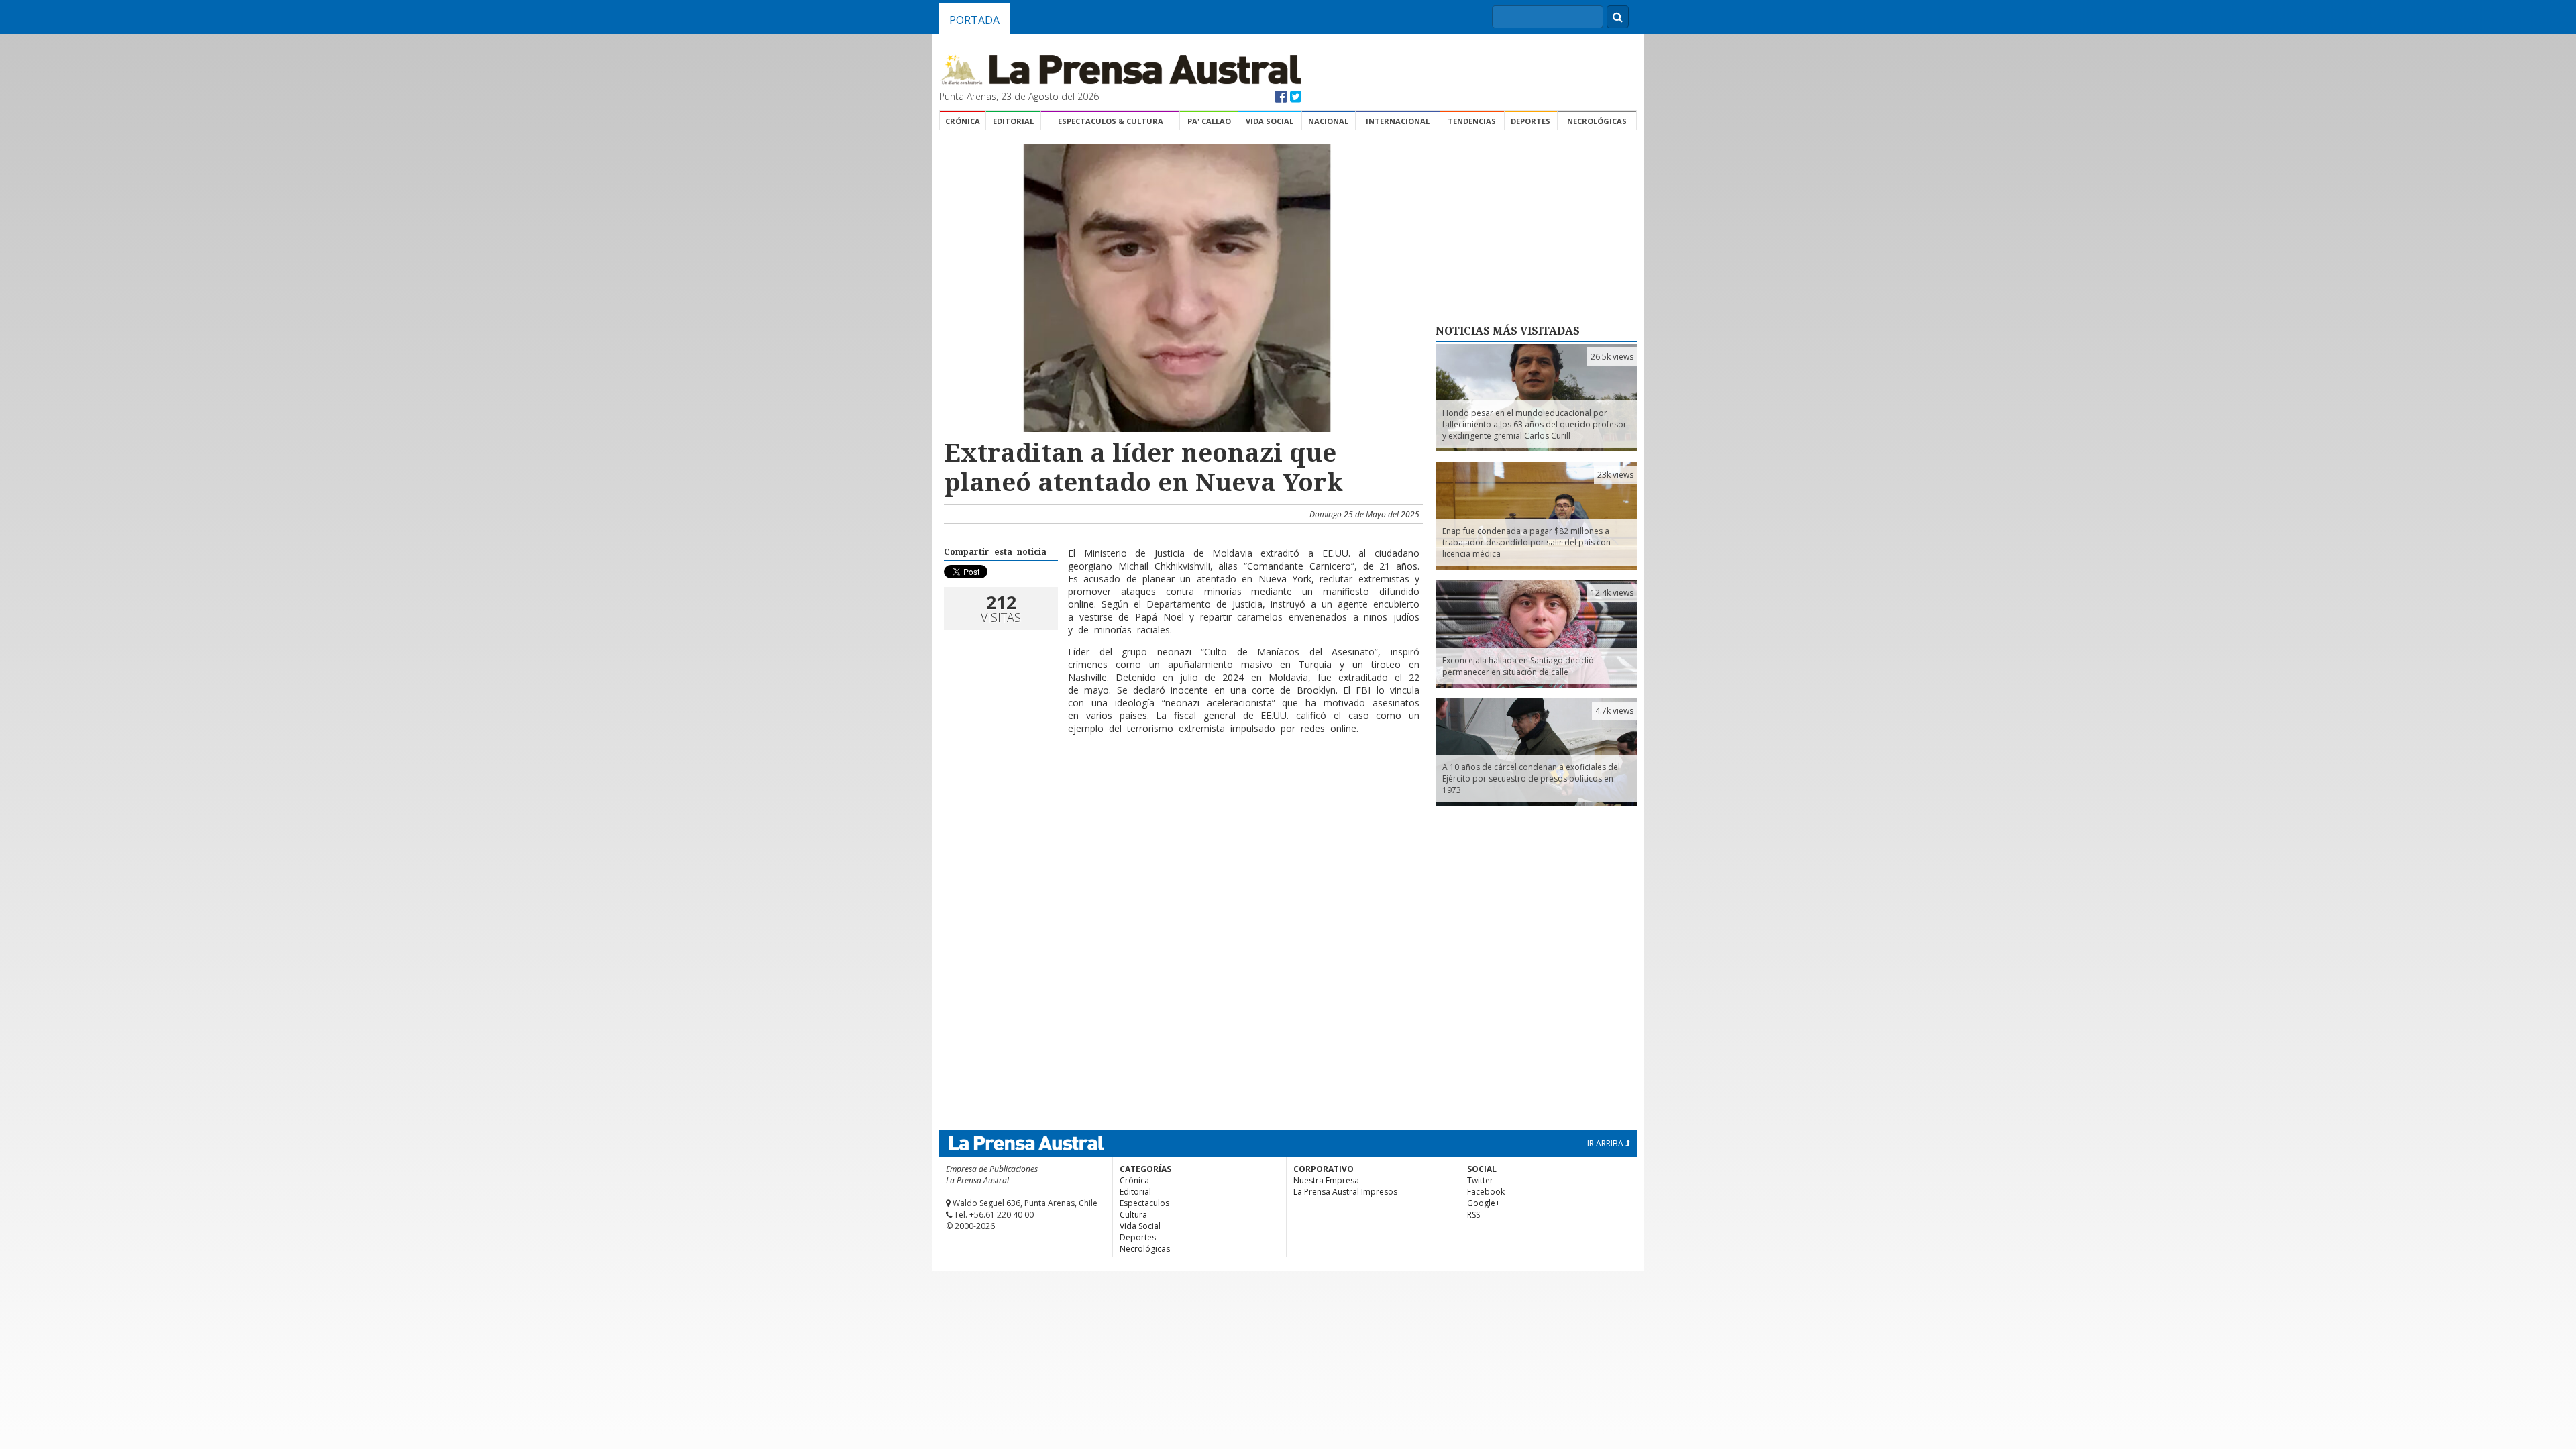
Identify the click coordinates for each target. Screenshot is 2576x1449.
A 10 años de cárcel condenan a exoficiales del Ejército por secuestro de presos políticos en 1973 (1531, 779)
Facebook (1486, 1192)
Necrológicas (1597, 121)
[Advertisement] (1181, 788)
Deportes (1531, 121)
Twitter (1480, 1180)
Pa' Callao (1209, 121)
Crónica (963, 121)
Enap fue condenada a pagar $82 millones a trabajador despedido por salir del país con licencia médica (1526, 542)
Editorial (1013, 121)
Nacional (1328, 121)
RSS (1473, 1215)
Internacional (1398, 121)
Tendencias (1472, 121)
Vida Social (1270, 121)
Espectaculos (1144, 1203)
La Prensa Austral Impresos (1345, 1192)
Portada (974, 20)
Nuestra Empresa (1326, 1180)
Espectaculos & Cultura (1111, 121)
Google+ (1484, 1203)
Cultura (1133, 1215)
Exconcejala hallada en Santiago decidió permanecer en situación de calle (1518, 666)
